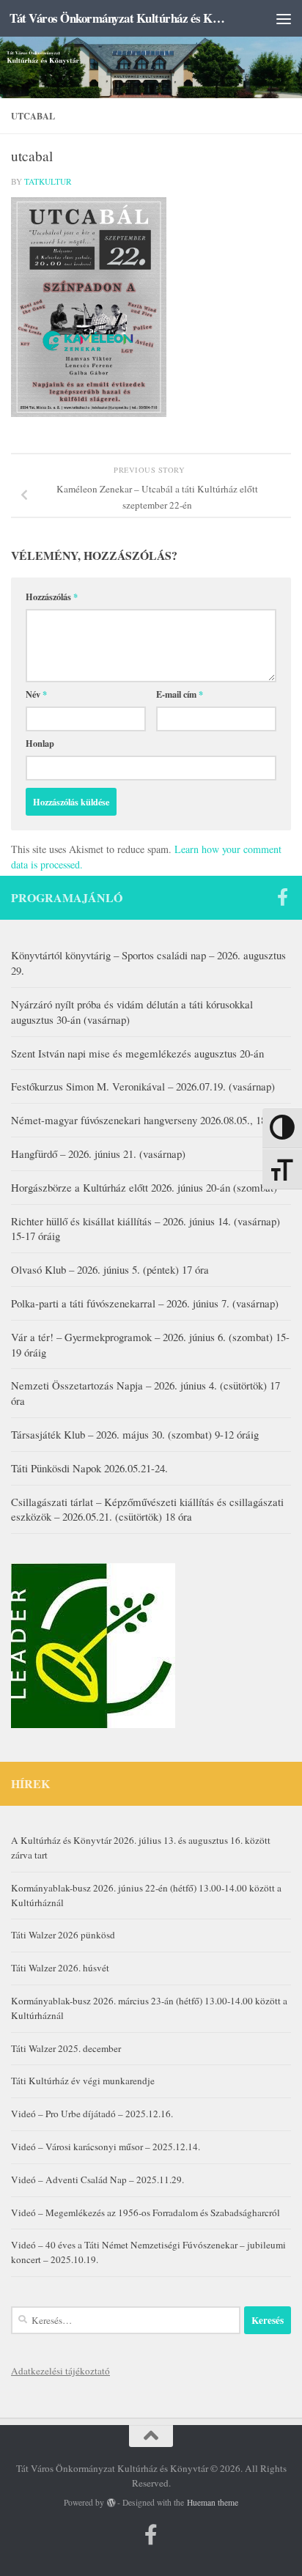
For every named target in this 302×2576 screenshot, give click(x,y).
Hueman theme (213, 2502)
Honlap (40, 743)
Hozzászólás (52, 597)
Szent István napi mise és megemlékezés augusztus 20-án (137, 1053)
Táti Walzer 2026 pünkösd (63, 1935)
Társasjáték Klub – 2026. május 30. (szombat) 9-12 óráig (135, 1434)
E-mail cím (180, 694)
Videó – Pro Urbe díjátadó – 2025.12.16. (92, 2114)
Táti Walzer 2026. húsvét (60, 1968)
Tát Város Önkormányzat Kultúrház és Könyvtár (118, 18)
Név (36, 694)
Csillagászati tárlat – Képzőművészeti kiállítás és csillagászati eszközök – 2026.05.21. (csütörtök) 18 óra (147, 1509)
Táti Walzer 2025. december (66, 2048)
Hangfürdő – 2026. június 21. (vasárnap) (98, 1154)
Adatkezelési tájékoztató (60, 2371)
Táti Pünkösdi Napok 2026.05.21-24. (89, 1468)
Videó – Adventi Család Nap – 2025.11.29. (97, 2180)
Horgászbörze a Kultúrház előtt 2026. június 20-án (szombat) (144, 1187)
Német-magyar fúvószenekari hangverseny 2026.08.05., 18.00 (145, 1120)
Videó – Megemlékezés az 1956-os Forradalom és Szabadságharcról (146, 2213)
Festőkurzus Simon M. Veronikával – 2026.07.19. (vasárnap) (143, 1086)
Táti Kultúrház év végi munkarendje (83, 2081)
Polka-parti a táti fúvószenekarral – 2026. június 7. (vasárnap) (145, 1303)
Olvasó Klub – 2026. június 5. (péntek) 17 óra (110, 1269)
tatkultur (48, 181)
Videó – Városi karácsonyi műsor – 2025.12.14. (106, 2147)
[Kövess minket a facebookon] (282, 897)
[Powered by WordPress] (111, 2503)
